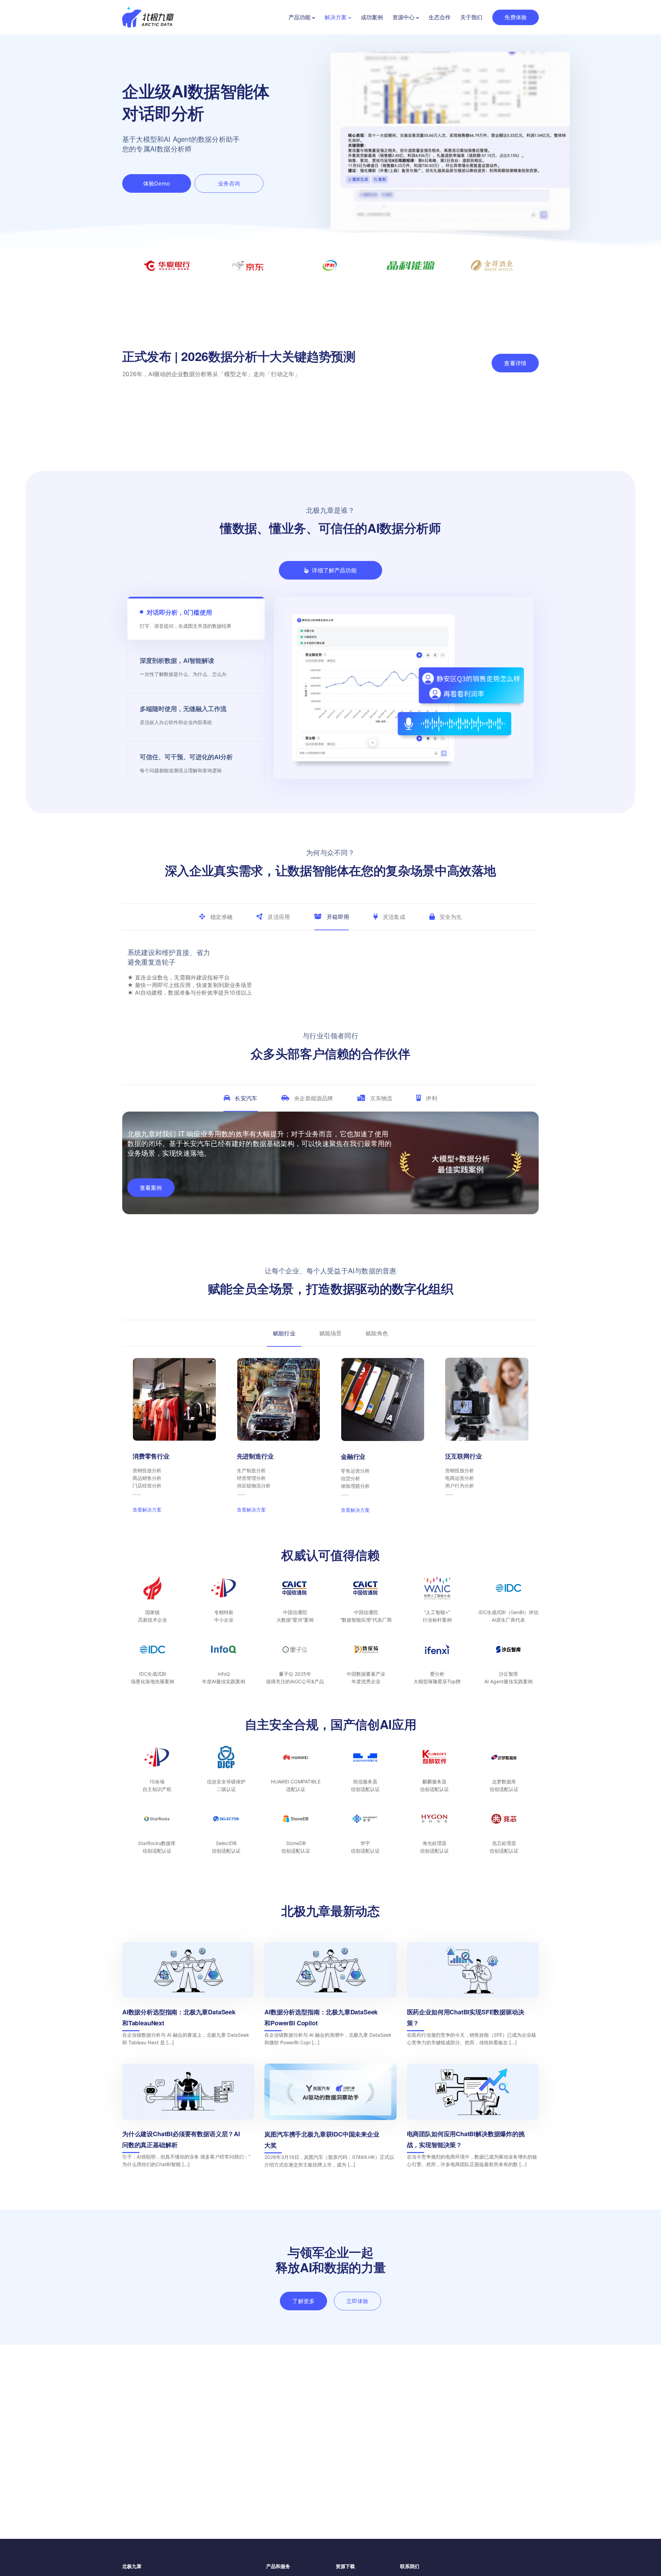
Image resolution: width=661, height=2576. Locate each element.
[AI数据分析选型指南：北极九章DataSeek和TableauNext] (188, 2075)
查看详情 (515, 363)
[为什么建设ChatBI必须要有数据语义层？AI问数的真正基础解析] (188, 2196)
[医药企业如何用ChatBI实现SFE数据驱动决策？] (473, 2075)
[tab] (216, 917)
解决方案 (336, 17)
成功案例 (372, 17)
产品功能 (300, 17)
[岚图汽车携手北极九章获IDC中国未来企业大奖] (330, 2196)
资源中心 (403, 17)
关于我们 (471, 17)
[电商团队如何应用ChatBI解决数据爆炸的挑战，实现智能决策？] (473, 2196)
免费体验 (516, 17)
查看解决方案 (147, 1599)
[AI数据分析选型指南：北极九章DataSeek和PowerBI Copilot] (330, 2075)
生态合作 (440, 17)
